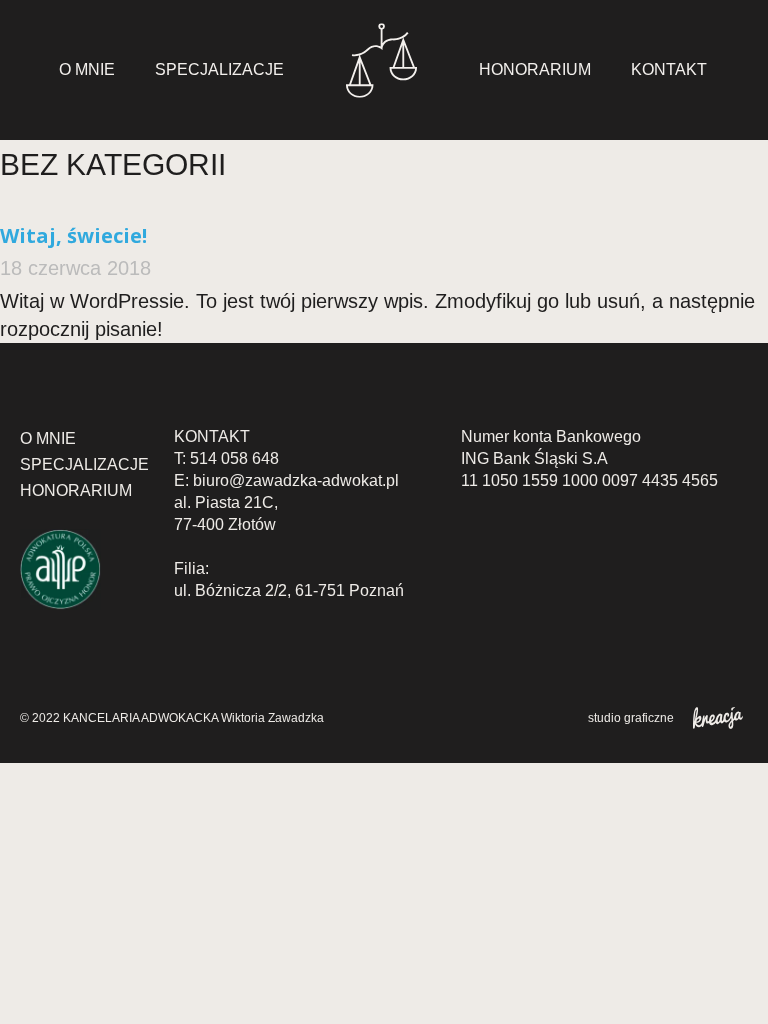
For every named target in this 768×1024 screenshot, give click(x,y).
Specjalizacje (219, 69)
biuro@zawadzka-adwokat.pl (296, 480)
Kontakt (669, 69)
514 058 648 (234, 458)
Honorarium (535, 69)
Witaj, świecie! (73, 235)
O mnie (87, 69)
